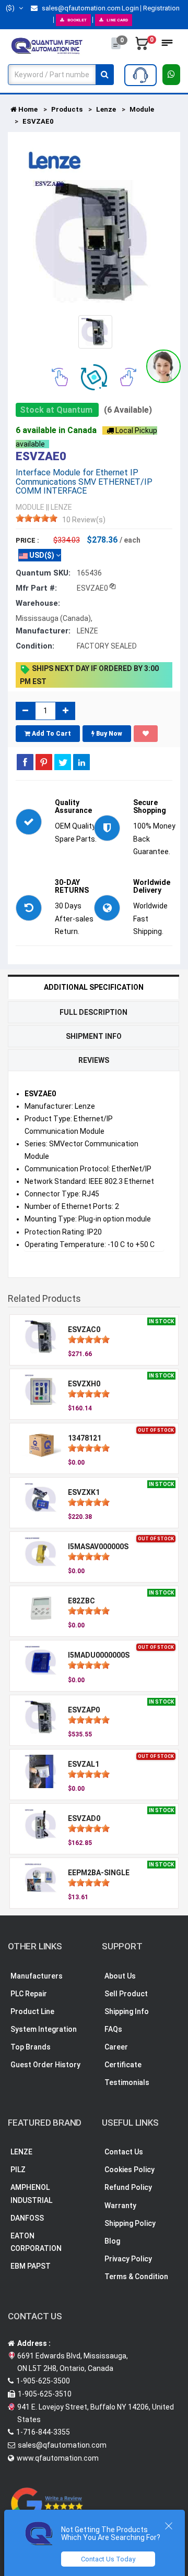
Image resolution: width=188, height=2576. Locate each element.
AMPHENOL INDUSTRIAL (31, 2194)
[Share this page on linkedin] (81, 762)
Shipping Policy (130, 2223)
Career (116, 2047)
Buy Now (108, 734)
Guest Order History (45, 2065)
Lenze (106, 109)
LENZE (21, 2152)
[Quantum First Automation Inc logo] (47, 45)
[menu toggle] (167, 46)
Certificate (123, 2065)
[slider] (37, 518)
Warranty (120, 2206)
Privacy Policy (128, 2259)
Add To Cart (51, 734)
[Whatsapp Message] (172, 75)
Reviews (94, 1060)
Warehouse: (38, 603)
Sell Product (126, 1994)
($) (11, 8)
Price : (27, 540)
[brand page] (55, 161)
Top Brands (31, 2047)
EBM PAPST (31, 2266)
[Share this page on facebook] (25, 762)
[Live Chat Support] (163, 366)
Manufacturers (37, 1976)
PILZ (18, 2170)
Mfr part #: (36, 588)
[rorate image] (60, 376)
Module (142, 109)
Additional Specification (94, 987)
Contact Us (124, 2152)
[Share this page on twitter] (63, 762)
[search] (105, 75)
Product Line (32, 2011)
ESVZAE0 (38, 121)
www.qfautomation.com (58, 2458)
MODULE (30, 507)
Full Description (93, 1012)
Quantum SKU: (43, 573)
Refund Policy (128, 2187)
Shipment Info (94, 1036)
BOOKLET (77, 20)
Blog (112, 2241)
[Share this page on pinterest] (44, 762)
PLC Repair (29, 1994)
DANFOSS (27, 2218)
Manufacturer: (43, 631)
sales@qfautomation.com (80, 8)
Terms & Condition (136, 2277)
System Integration (44, 2029)
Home (27, 109)
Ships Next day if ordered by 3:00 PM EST (89, 675)
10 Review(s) (84, 520)
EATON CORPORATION (36, 2242)
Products (67, 109)
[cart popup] (142, 46)
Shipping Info (127, 2011)
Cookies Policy (130, 2170)
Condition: (35, 646)
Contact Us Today (108, 2559)
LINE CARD (117, 20)
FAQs (113, 2029)
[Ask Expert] (140, 75)
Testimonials (127, 2082)
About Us (120, 1976)
